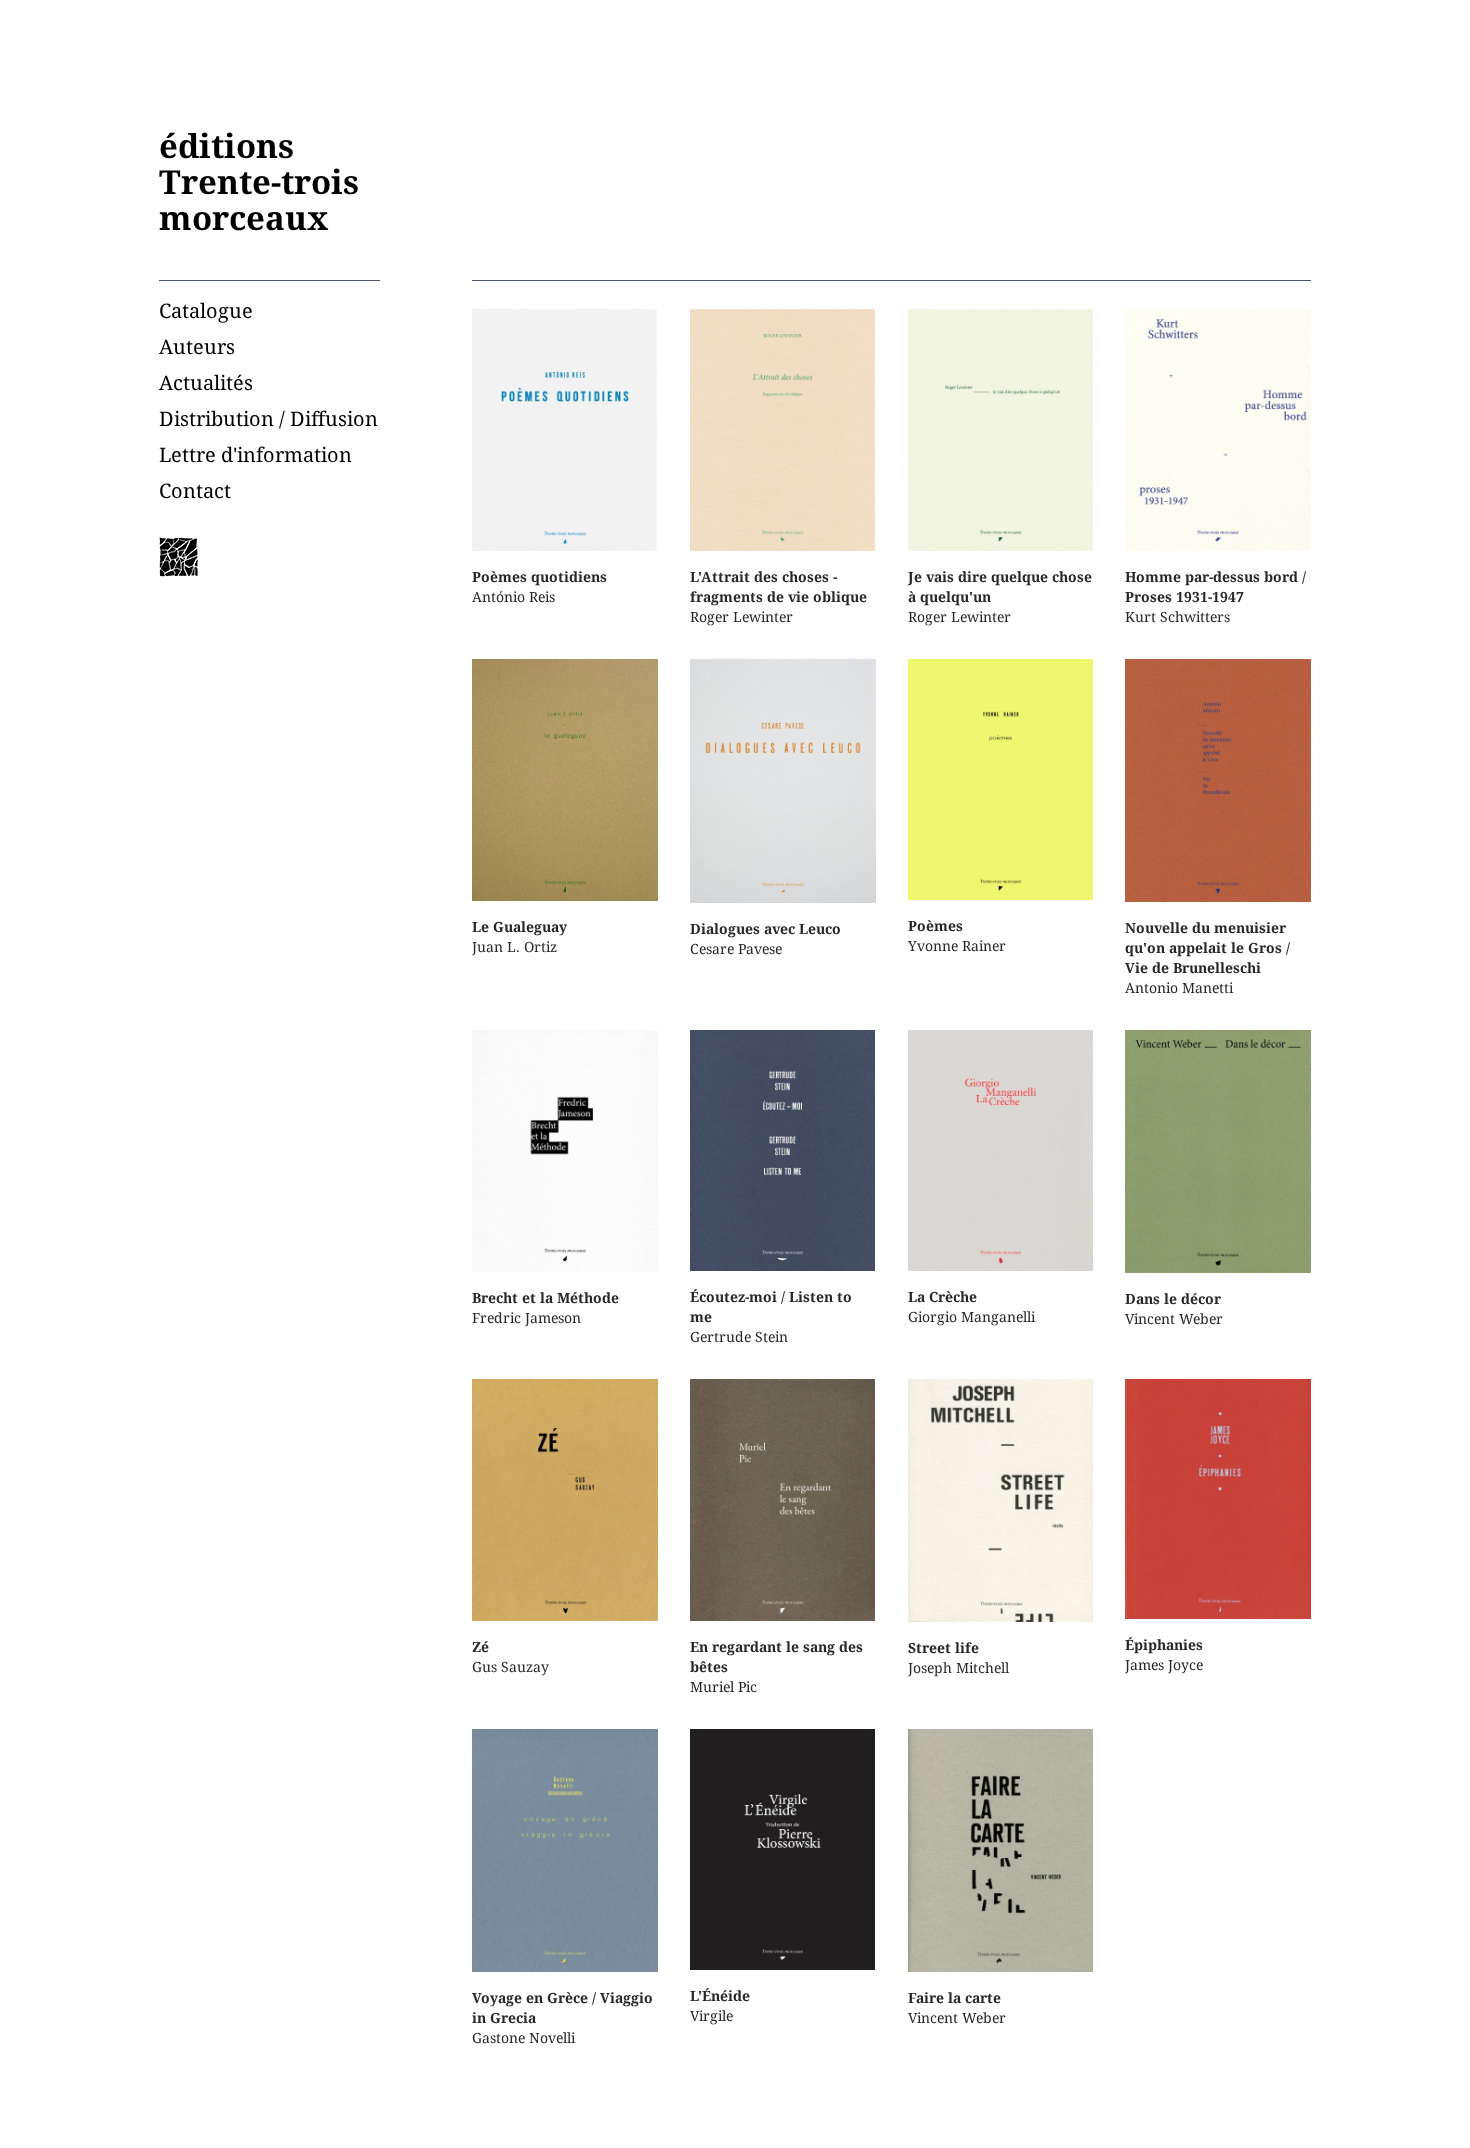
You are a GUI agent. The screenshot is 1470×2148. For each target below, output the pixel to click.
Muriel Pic (776, 1666)
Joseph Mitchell (958, 1657)
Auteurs (197, 346)
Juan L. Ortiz (519, 936)
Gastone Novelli (562, 2017)
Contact (195, 490)
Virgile (720, 2005)
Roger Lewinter (778, 596)
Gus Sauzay (510, 1656)
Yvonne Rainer (957, 935)
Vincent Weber (1174, 1308)
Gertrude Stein (771, 1316)
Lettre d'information (255, 454)
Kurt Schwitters (1215, 596)
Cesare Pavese (765, 938)
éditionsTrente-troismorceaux (259, 181)
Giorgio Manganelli (971, 1306)
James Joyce (1164, 1654)
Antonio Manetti (1207, 957)
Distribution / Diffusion (268, 418)
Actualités (206, 382)
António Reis (539, 586)
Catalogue (206, 310)
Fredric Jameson (545, 1307)
